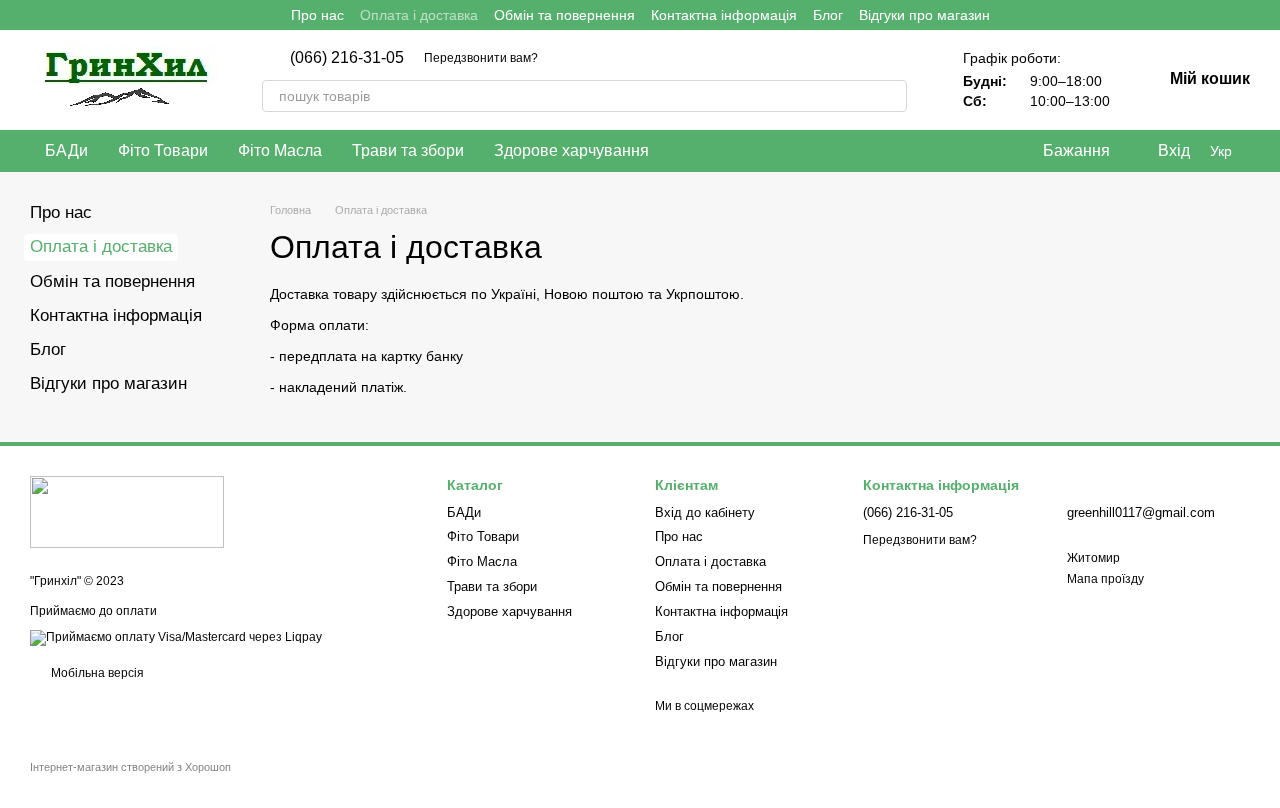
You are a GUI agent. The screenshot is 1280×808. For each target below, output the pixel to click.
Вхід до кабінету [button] (705, 512)
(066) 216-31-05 (347, 58)
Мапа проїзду (1105, 579)
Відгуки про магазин (924, 15)
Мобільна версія (96, 673)
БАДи (66, 150)
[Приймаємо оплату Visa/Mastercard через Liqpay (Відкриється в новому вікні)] (176, 637)
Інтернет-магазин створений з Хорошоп (130, 767)
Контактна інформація (724, 15)
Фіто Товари (163, 150)
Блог (828, 15)
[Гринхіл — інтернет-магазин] (127, 512)
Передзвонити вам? (481, 58)
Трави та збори (408, 150)
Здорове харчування (571, 150)
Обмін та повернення (564, 15)
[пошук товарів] (891, 96)
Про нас (317, 15)
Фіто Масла (280, 150)
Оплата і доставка (419, 15)
